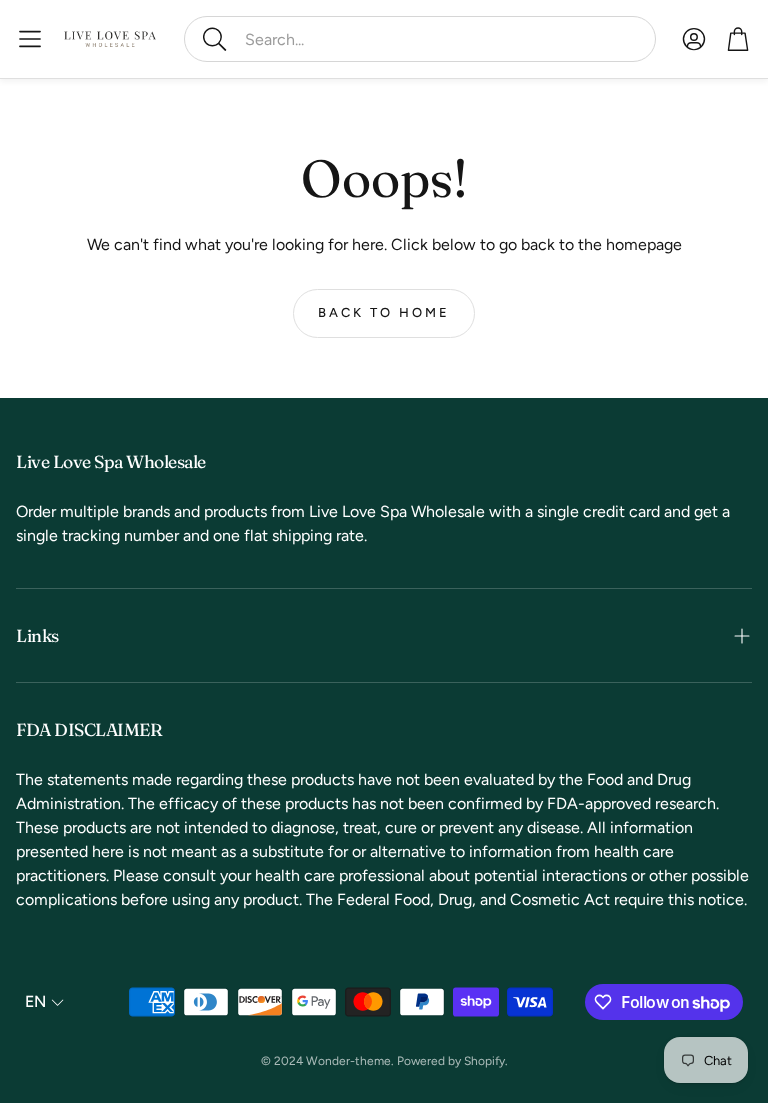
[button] (420, 39)
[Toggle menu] (30, 39)
